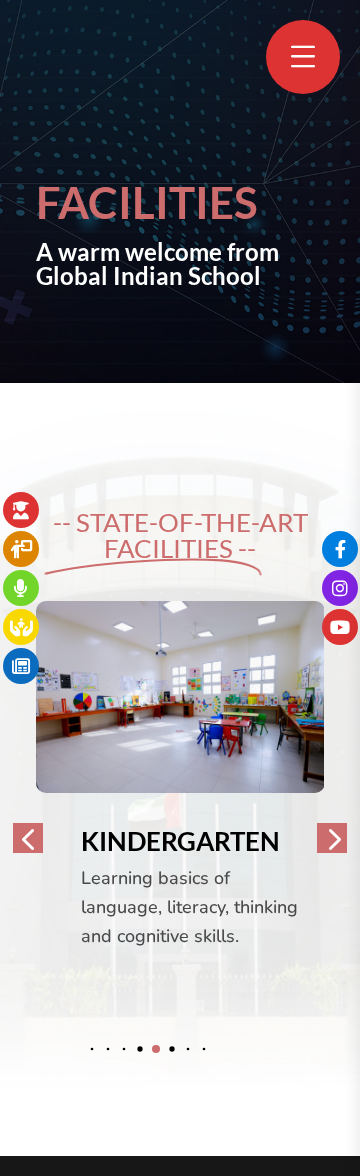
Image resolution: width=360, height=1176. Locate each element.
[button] (92, 1048)
